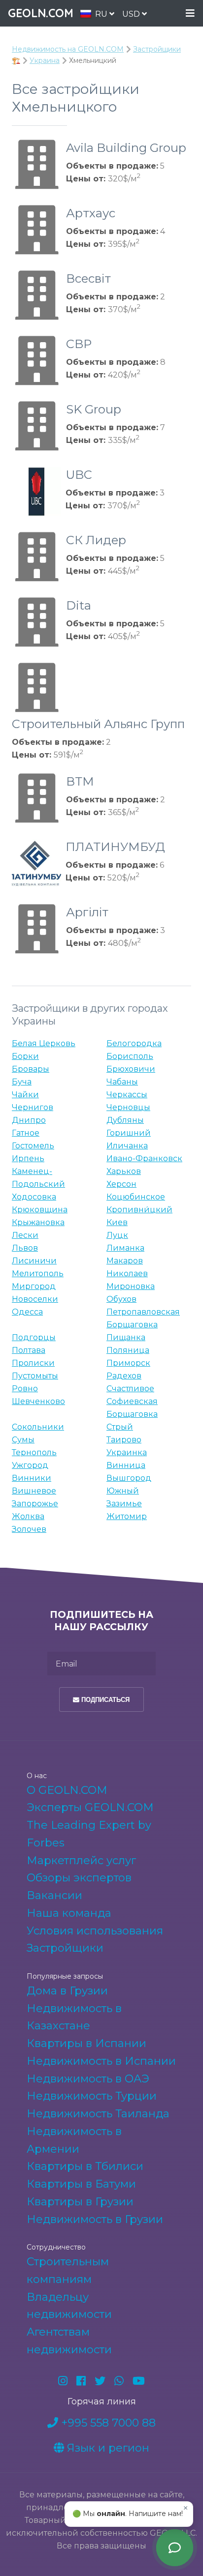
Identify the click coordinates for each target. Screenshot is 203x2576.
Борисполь (130, 1056)
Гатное (26, 1133)
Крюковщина (40, 1210)
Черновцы (128, 1107)
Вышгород (129, 1478)
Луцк (117, 1235)
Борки (25, 1056)
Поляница (128, 1350)
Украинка (127, 1452)
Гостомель (33, 1146)
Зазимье (124, 1504)
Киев (117, 1222)
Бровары (31, 1069)
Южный (123, 1491)
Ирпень (28, 1158)
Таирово (124, 1440)
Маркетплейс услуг (81, 1860)
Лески (25, 1235)
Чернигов (33, 1107)
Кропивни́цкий (139, 1210)
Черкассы (127, 1095)
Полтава (29, 1350)
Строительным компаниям (68, 2270)
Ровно (25, 1389)
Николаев (127, 1273)
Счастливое (130, 1389)
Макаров (125, 1261)
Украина (45, 60)
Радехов (124, 1376)
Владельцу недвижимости (69, 2306)
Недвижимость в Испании (101, 2061)
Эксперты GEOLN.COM (90, 1807)
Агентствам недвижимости (69, 2341)
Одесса (27, 1312)
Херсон (121, 1184)
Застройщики (65, 1948)
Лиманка (125, 1248)
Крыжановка (38, 1222)
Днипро (29, 1120)
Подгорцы (34, 1337)
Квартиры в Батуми (81, 2184)
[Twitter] (100, 2381)
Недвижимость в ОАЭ (88, 2079)
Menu (190, 14)
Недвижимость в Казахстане (74, 2017)
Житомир (127, 1516)
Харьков (124, 1171)
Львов (25, 1248)
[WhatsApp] (119, 2381)
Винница (126, 1465)
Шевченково (38, 1401)
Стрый (120, 1427)
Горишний (129, 1133)
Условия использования (95, 1931)
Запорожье (35, 1504)
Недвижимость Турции (92, 2096)
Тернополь (34, 1452)
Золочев (29, 1529)
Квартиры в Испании (86, 2043)
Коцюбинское (136, 1197)
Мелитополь (38, 1273)
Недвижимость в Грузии (95, 2219)
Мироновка (131, 1286)
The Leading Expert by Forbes (89, 1834)
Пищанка (126, 1337)
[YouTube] (139, 2381)
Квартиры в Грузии (80, 2202)
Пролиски (33, 1363)
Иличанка (127, 1146)
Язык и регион (107, 2448)
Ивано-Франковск (144, 1158)
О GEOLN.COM (67, 1790)
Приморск (128, 1363)
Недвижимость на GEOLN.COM (68, 49)
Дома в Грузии (67, 1991)
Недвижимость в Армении (74, 2140)
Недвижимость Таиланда (98, 2114)
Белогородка (134, 1043)
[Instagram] (63, 2381)
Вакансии (54, 1895)
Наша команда (69, 1913)
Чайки (25, 1095)
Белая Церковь (44, 1043)
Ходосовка (34, 1197)
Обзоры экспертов (79, 1878)
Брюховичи (131, 1069)
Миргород (34, 1286)
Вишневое (34, 1491)
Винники (32, 1478)
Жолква (28, 1516)
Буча (22, 1082)
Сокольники (38, 1427)
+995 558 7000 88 (107, 2423)
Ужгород (30, 1465)
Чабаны (122, 1082)
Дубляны (125, 1120)
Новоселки (35, 1299)
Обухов (121, 1299)
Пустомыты (35, 1376)
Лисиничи (34, 1261)
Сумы (23, 1440)
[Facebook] (81, 2381)
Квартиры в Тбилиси (85, 2166)
